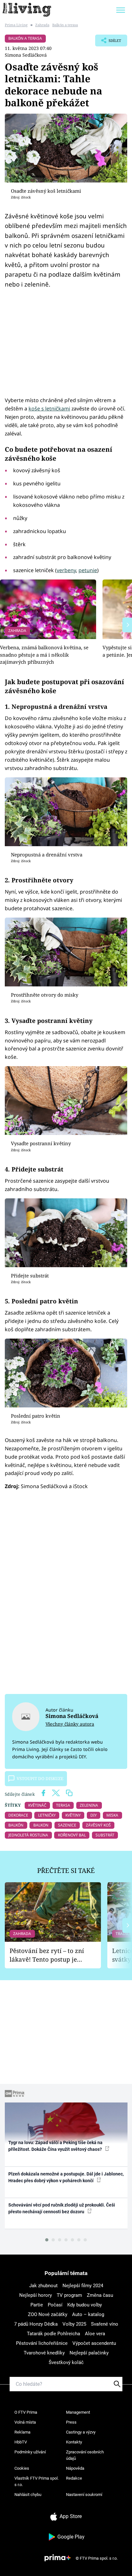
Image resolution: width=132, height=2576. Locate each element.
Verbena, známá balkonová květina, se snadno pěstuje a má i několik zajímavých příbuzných (44, 655)
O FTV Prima (26, 2412)
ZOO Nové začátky (48, 2314)
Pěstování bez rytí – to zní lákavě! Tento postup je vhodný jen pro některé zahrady (47, 1955)
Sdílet (108, 42)
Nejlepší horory (36, 2295)
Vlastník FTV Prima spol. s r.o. (37, 2481)
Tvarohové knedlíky (44, 2353)
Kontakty (74, 2442)
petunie (88, 570)
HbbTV (21, 2442)
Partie (37, 2305)
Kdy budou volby (85, 2305)
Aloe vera (95, 2334)
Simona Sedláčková (26, 55)
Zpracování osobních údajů (85, 2455)
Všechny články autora (70, 1724)
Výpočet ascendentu (94, 2343)
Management (78, 2412)
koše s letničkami (49, 409)
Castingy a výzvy (81, 2432)
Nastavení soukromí (84, 2495)
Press (71, 2422)
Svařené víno (105, 2324)
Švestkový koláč (66, 2362)
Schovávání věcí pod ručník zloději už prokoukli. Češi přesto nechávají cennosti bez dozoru (62, 2208)
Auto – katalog (88, 2314)
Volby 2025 (74, 2324)
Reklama (22, 2432)
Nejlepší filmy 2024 (83, 2286)
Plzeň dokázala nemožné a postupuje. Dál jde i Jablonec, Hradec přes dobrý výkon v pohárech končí (66, 2177)
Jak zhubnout (43, 2286)
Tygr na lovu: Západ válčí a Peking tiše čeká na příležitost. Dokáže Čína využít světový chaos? (56, 2146)
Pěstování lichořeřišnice (42, 2343)
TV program (69, 2295)
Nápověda (75, 2468)
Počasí (55, 2305)
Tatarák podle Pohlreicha (54, 2334)
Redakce (74, 2478)
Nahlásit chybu (28, 2495)
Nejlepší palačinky (89, 2353)
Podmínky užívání (30, 2452)
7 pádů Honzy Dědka (36, 2324)
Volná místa (25, 2422)
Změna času (100, 2295)
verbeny (66, 570)
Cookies (22, 2468)
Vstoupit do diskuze (40, 1778)
